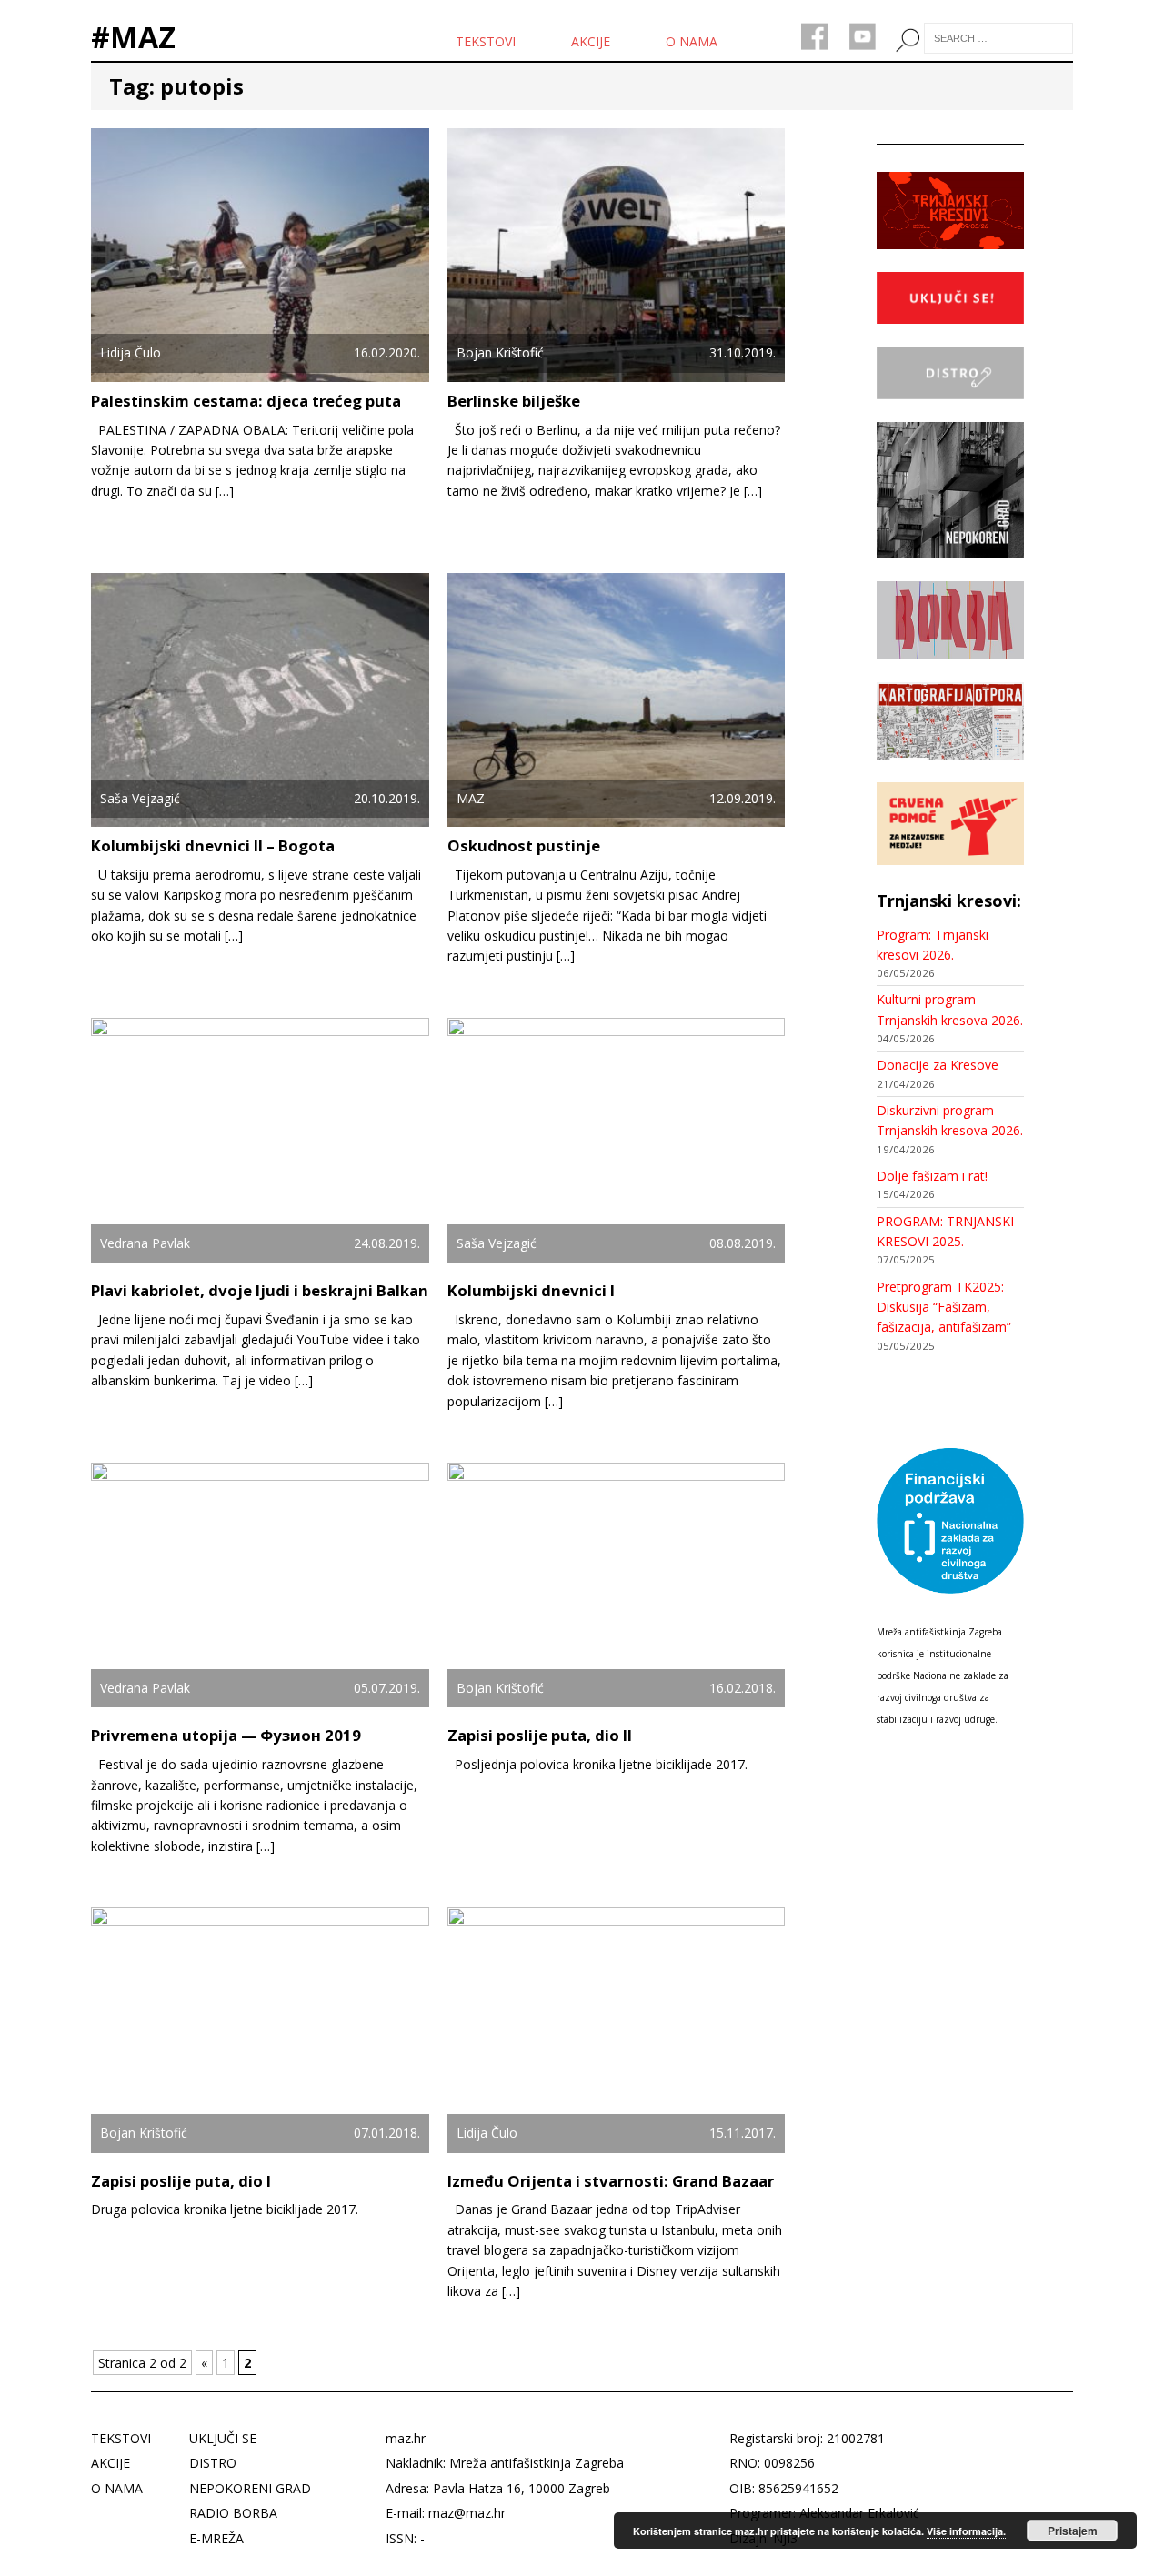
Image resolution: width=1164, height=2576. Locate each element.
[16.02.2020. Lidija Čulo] (260, 371)
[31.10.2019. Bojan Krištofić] (617, 371)
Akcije (591, 41)
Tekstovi (486, 41)
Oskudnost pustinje (524, 845)
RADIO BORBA (233, 2513)
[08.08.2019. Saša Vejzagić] (617, 1261)
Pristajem (1073, 2531)
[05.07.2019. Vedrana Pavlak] (260, 1706)
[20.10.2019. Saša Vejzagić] (260, 816)
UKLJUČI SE (223, 2438)
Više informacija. (966, 2531)
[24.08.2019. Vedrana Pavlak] (260, 1261)
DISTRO (213, 2463)
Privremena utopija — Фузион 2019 (226, 1735)
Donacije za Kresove (938, 1065)
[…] (225, 491)
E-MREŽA (216, 2538)
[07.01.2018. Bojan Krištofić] (260, 2151)
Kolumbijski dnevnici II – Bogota (213, 845)
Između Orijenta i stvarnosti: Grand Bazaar (611, 2181)
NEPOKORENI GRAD (250, 2488)
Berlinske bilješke (514, 401)
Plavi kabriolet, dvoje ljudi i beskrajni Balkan (260, 1290)
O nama (692, 41)
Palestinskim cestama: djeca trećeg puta (246, 401)
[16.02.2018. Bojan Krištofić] (617, 1706)
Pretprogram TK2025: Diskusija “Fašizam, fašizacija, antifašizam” (944, 1307)
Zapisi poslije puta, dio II (540, 1735)
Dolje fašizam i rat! (932, 1176)
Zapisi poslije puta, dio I (181, 2181)
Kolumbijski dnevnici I (531, 1290)
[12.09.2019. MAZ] (617, 816)
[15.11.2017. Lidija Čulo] (617, 2151)
